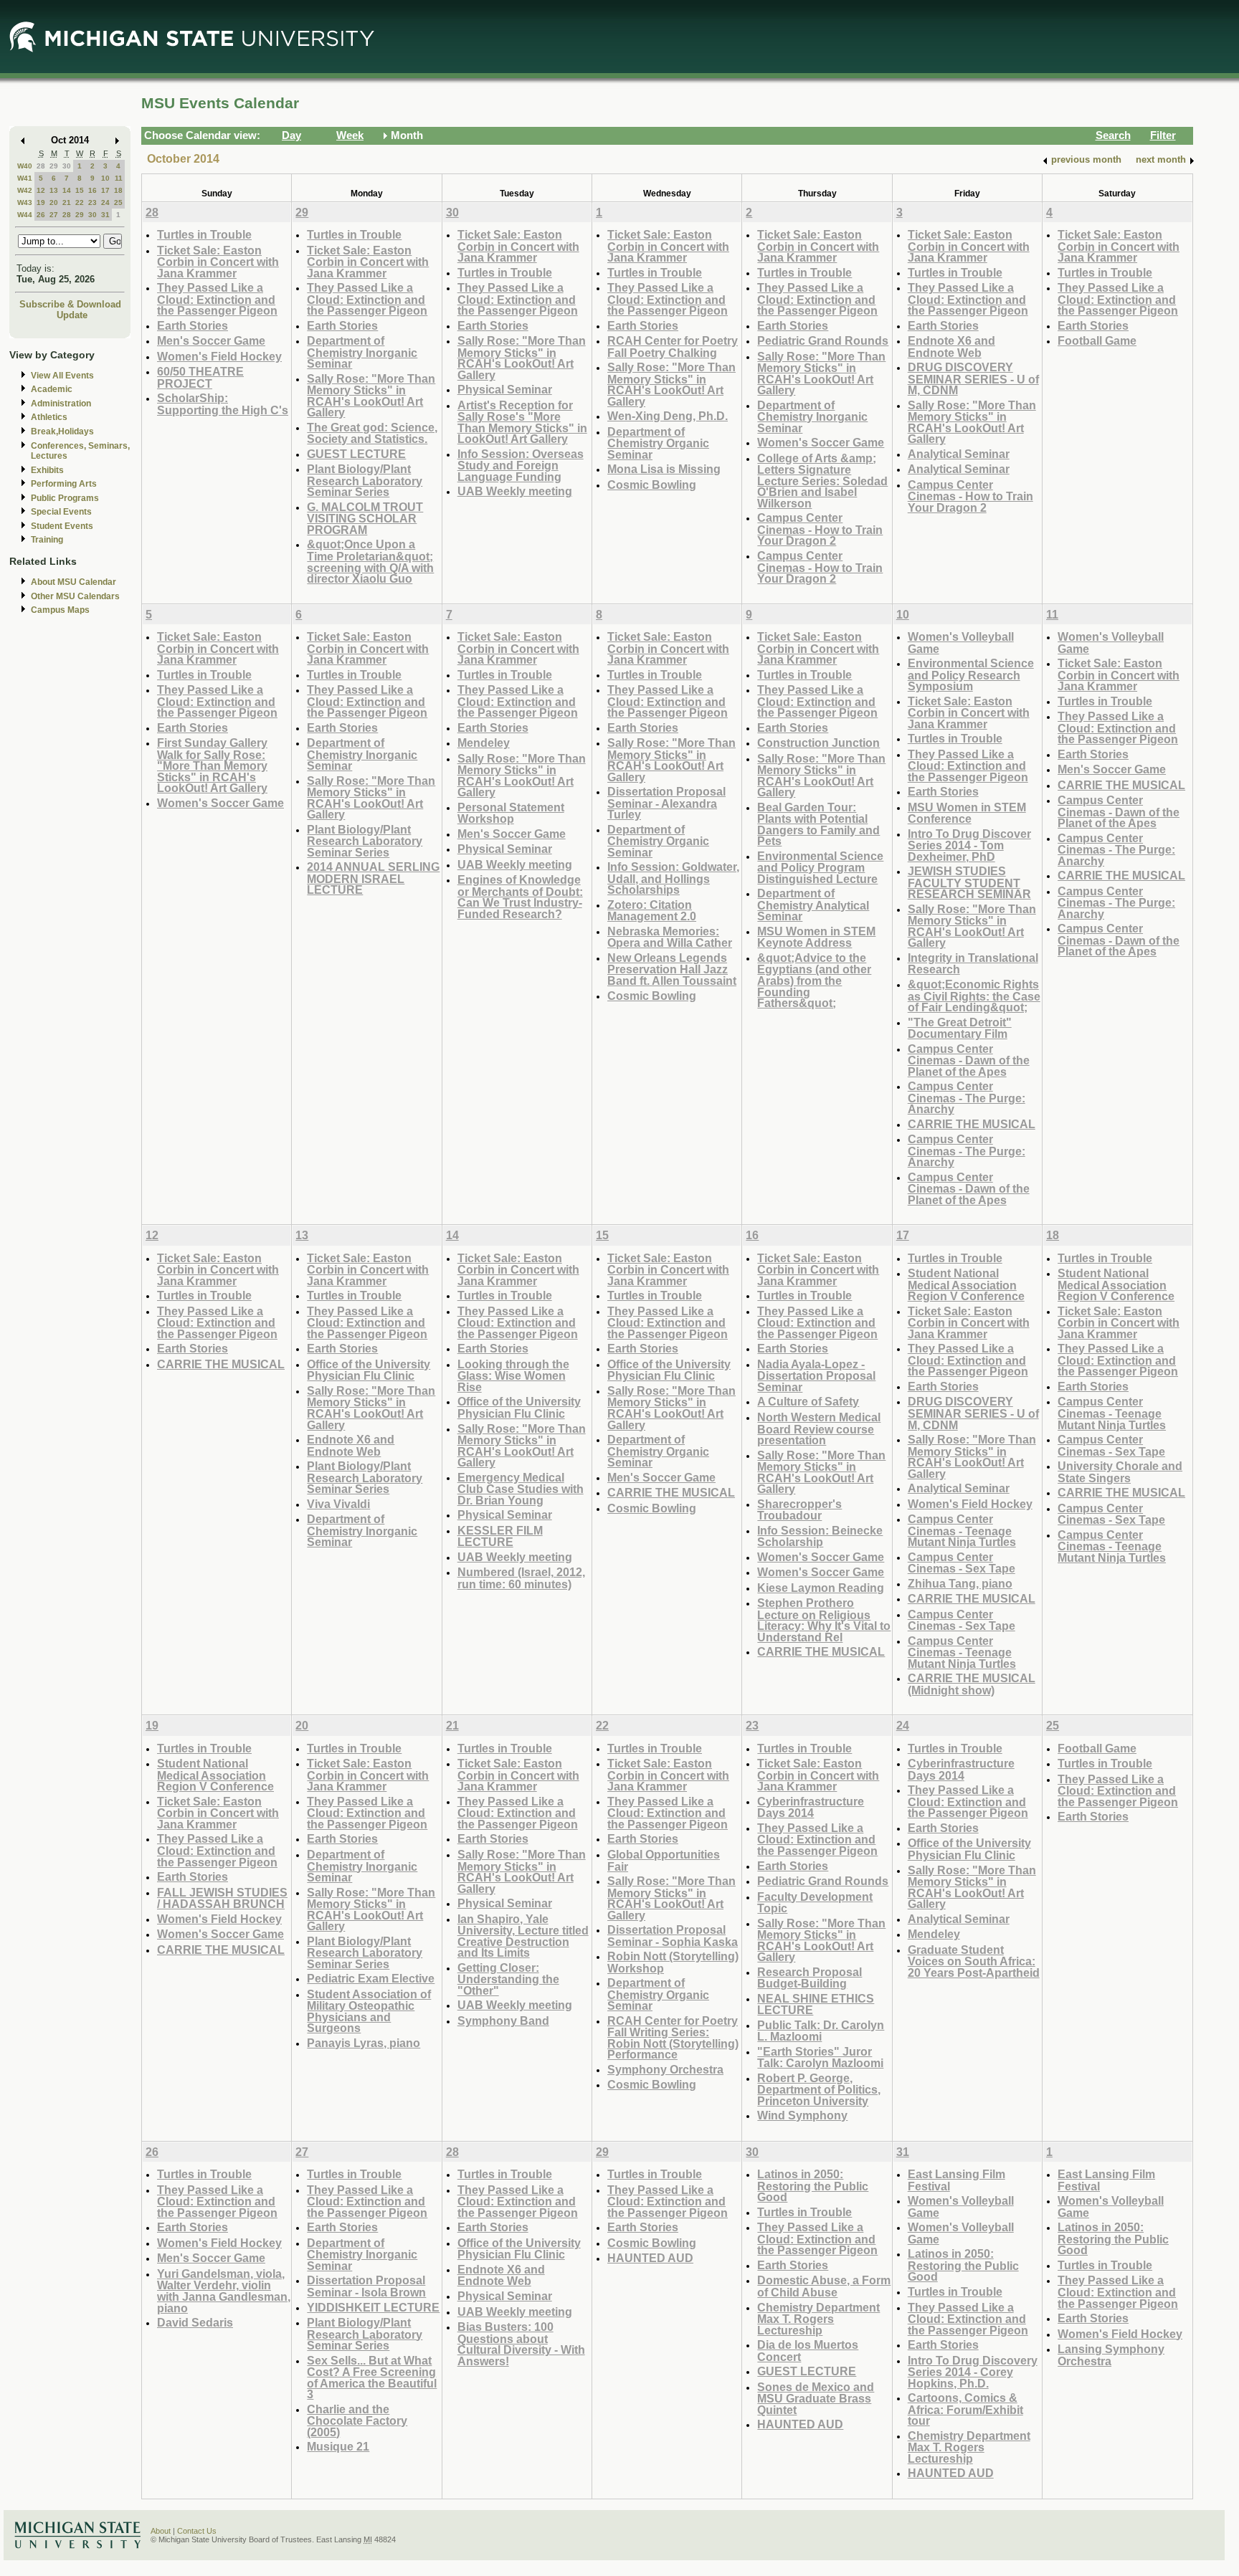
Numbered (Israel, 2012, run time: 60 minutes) (521, 1578)
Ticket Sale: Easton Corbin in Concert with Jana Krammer (218, 262)
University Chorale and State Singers (1120, 1472)
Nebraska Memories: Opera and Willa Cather (670, 937)
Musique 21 (338, 2446)
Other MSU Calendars (75, 596)
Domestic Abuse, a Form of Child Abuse (824, 2286)
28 (41, 166)
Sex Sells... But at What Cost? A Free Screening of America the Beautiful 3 (372, 2377)
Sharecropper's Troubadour (799, 1510)
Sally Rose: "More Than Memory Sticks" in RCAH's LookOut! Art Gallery (371, 396)
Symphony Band (503, 2021)
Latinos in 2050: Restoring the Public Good (813, 2185)
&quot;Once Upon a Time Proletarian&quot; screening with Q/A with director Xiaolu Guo (370, 561)
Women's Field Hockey (219, 356)
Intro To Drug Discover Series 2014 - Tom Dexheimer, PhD (969, 845)
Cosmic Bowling (652, 485)
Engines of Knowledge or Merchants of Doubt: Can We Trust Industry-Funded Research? (520, 897)
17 (105, 190)
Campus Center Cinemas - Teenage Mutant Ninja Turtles (962, 1530)
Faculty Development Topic (815, 1903)
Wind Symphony (802, 2115)
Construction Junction (818, 743)
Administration (61, 404)
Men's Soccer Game (211, 340)
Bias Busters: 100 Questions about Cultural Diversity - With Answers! (521, 2344)
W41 (25, 178)
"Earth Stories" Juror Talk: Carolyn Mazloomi (820, 2057)
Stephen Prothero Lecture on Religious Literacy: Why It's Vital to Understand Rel (824, 1620)
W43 (25, 202)
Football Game (1097, 340)
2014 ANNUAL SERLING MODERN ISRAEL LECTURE (373, 878)
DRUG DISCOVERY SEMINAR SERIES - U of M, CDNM (973, 378)
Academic (52, 389)
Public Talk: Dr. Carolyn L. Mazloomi (821, 2031)
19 (41, 202)
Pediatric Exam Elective (371, 1978)
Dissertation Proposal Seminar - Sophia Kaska (673, 1936)
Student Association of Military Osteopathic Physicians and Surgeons (369, 2011)
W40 (25, 166)
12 (41, 190)
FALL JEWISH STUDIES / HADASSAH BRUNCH (222, 1898)
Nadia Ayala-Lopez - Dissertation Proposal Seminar (816, 1375)
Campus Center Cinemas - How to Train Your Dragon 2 (820, 529)
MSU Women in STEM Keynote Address (816, 937)
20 (54, 202)
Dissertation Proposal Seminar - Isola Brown (366, 2286)
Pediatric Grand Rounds (823, 340)
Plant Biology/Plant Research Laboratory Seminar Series (365, 480)
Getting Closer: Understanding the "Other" (508, 1979)
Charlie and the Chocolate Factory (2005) (357, 2420)
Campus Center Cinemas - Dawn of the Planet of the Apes (969, 1060)
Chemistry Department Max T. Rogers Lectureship (818, 2319)
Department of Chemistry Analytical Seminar (813, 905)
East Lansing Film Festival (956, 2180)
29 (54, 166)
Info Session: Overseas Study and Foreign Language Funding (521, 465)
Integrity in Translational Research (973, 964)
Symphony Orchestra (665, 2069)
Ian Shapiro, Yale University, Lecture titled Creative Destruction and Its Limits (523, 1936)
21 (67, 202)
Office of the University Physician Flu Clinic (369, 1370)
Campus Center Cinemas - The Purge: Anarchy (967, 1097)
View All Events (62, 376)
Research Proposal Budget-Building (810, 1978)
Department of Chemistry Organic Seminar (658, 443)
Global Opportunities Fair (664, 1860)
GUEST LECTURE (356, 454)
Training (47, 540)
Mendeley (484, 743)
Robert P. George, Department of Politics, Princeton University (819, 2089)
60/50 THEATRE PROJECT (200, 377)
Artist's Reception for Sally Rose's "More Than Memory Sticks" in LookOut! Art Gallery (522, 422)
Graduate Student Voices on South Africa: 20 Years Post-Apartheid (974, 1961)
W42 (25, 190)
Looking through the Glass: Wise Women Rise (513, 1375)
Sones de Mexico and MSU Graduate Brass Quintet (816, 2398)
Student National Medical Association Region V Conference (966, 1284)
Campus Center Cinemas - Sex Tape (962, 1563)
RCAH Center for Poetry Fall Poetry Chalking (673, 347)
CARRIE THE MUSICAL (972, 1124)
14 (67, 190)
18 (118, 190)
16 (92, 190)
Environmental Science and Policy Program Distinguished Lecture (820, 867)
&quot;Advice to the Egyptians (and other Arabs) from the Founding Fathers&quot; (814, 980)
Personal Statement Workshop (511, 813)
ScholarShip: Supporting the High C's (223, 404)
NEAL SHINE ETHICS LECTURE (816, 2004)
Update (72, 315)
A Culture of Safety (808, 1401)
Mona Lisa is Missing (664, 469)
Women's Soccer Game (821, 442)
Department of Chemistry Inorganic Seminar (362, 352)
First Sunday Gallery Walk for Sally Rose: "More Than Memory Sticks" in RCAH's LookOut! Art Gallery (212, 765)
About (161, 2531)
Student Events (62, 526)
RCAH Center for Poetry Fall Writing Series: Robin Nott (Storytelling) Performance (673, 2038)
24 (105, 202)
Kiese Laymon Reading (821, 1588)
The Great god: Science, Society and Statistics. (372, 433)
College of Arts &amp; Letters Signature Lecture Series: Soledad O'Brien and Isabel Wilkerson (822, 481)
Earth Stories (193, 325)
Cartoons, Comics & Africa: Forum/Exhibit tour (965, 2409)
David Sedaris (195, 2322)
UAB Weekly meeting (515, 491)
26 (41, 215)
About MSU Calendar (73, 582)
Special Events (61, 512)
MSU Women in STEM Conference (967, 813)
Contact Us (197, 2531)
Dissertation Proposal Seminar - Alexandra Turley (666, 803)
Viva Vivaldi (338, 1504)
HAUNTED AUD (650, 2258)
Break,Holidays (62, 431)
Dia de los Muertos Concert (808, 2351)
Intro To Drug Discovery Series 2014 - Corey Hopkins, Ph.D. (973, 2372)
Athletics (49, 417)
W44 (25, 215)
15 (80, 190)
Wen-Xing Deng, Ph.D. (668, 416)
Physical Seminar (505, 389)
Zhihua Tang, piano (960, 1583)
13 (54, 190)
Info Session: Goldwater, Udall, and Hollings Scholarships (673, 878)
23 (92, 202)
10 (105, 178)
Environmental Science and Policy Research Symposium (971, 674)
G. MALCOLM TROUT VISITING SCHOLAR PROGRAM (365, 518)
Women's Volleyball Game (961, 643)
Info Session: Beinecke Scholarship (820, 1536)
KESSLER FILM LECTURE (500, 1536)
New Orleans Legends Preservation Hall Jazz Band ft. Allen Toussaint (672, 969)
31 (105, 215)
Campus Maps (60, 610)
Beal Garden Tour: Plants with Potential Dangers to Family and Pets (818, 824)
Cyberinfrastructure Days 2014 (811, 1807)
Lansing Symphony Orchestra (1111, 2355)
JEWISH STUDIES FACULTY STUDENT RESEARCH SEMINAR (969, 882)
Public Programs (65, 498)
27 (54, 215)
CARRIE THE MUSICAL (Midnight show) (972, 1684)
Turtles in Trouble (204, 234)
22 (80, 202)
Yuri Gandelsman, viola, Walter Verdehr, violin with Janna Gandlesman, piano (224, 2291)
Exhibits (47, 470)
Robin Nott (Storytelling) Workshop (673, 1962)
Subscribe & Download (70, 304)
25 (118, 202)
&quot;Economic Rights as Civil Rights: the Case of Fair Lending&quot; (974, 996)
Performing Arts (64, 484)
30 (67, 166)
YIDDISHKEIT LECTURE (373, 2307)
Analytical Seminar (959, 454)
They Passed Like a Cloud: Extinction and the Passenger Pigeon (217, 299)
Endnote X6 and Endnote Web (951, 347)
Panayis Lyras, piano (364, 2043)
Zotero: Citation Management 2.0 (652, 911)
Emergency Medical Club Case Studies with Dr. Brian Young (521, 1489)
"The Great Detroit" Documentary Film (960, 1028)
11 (119, 178)
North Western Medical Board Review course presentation (819, 1428)
